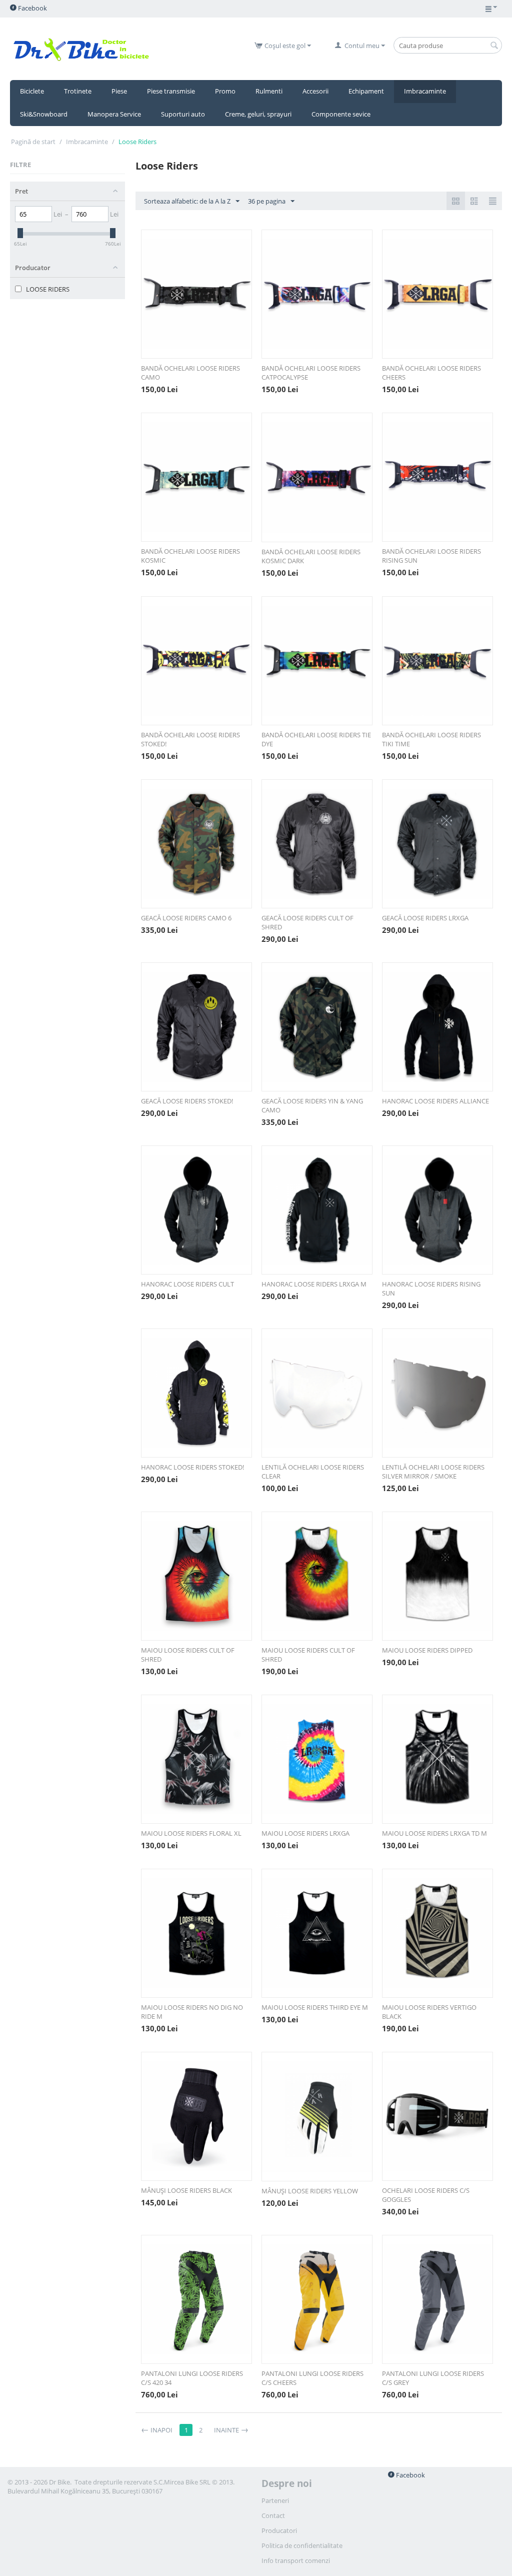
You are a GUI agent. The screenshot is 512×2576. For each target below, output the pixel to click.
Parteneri (275, 2500)
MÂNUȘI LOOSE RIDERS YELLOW (310, 2191)
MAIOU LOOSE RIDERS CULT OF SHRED (188, 1655)
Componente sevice (341, 114)
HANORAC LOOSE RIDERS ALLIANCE (435, 1101)
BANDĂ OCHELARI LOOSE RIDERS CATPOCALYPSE (311, 373)
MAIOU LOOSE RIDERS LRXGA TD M (434, 1833)
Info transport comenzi (296, 2560)
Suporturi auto (183, 114)
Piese (119, 91)
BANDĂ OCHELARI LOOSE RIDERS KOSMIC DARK (311, 556)
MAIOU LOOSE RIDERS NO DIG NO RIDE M (192, 2012)
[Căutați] (494, 46)
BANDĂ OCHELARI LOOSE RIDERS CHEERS (431, 373)
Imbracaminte (425, 91)
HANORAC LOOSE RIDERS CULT (187, 1284)
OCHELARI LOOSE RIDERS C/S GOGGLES (426, 2195)
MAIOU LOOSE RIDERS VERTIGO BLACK (429, 2012)
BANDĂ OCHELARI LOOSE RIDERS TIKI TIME (431, 739)
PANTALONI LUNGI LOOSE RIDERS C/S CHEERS (312, 2378)
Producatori (279, 2530)
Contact (273, 2515)
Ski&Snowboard (44, 114)
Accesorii (315, 91)
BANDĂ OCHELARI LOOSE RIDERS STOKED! (190, 739)
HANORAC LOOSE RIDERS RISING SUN (431, 1289)
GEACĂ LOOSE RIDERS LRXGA (425, 918)
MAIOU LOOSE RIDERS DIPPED (427, 1650)
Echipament (366, 91)
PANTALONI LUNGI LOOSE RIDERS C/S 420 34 (192, 2378)
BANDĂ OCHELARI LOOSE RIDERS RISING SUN (431, 556)
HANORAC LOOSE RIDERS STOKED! (192, 1467)
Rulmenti (269, 91)
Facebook (32, 8)
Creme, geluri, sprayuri (258, 114)
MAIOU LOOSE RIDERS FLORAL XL (191, 1833)
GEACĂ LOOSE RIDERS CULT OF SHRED (307, 922)
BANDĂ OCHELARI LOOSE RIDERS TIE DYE (316, 739)
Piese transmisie (171, 91)
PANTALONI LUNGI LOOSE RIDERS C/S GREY (433, 2378)
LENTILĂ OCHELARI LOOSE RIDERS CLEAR (313, 1472)
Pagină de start (33, 142)
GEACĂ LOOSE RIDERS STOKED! (187, 1101)
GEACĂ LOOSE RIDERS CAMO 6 (186, 918)
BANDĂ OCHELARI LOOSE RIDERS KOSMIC (190, 556)
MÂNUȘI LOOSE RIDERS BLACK (186, 2190)
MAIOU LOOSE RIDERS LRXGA (305, 1833)
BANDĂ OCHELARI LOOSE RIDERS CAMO (190, 373)
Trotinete (78, 91)
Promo (225, 91)
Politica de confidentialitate (302, 2545)
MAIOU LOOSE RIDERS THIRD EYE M (315, 2007)
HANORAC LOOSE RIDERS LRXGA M (314, 1284)
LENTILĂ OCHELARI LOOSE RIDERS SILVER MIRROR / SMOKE (433, 1472)
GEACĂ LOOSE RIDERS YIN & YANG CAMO (312, 1105)
